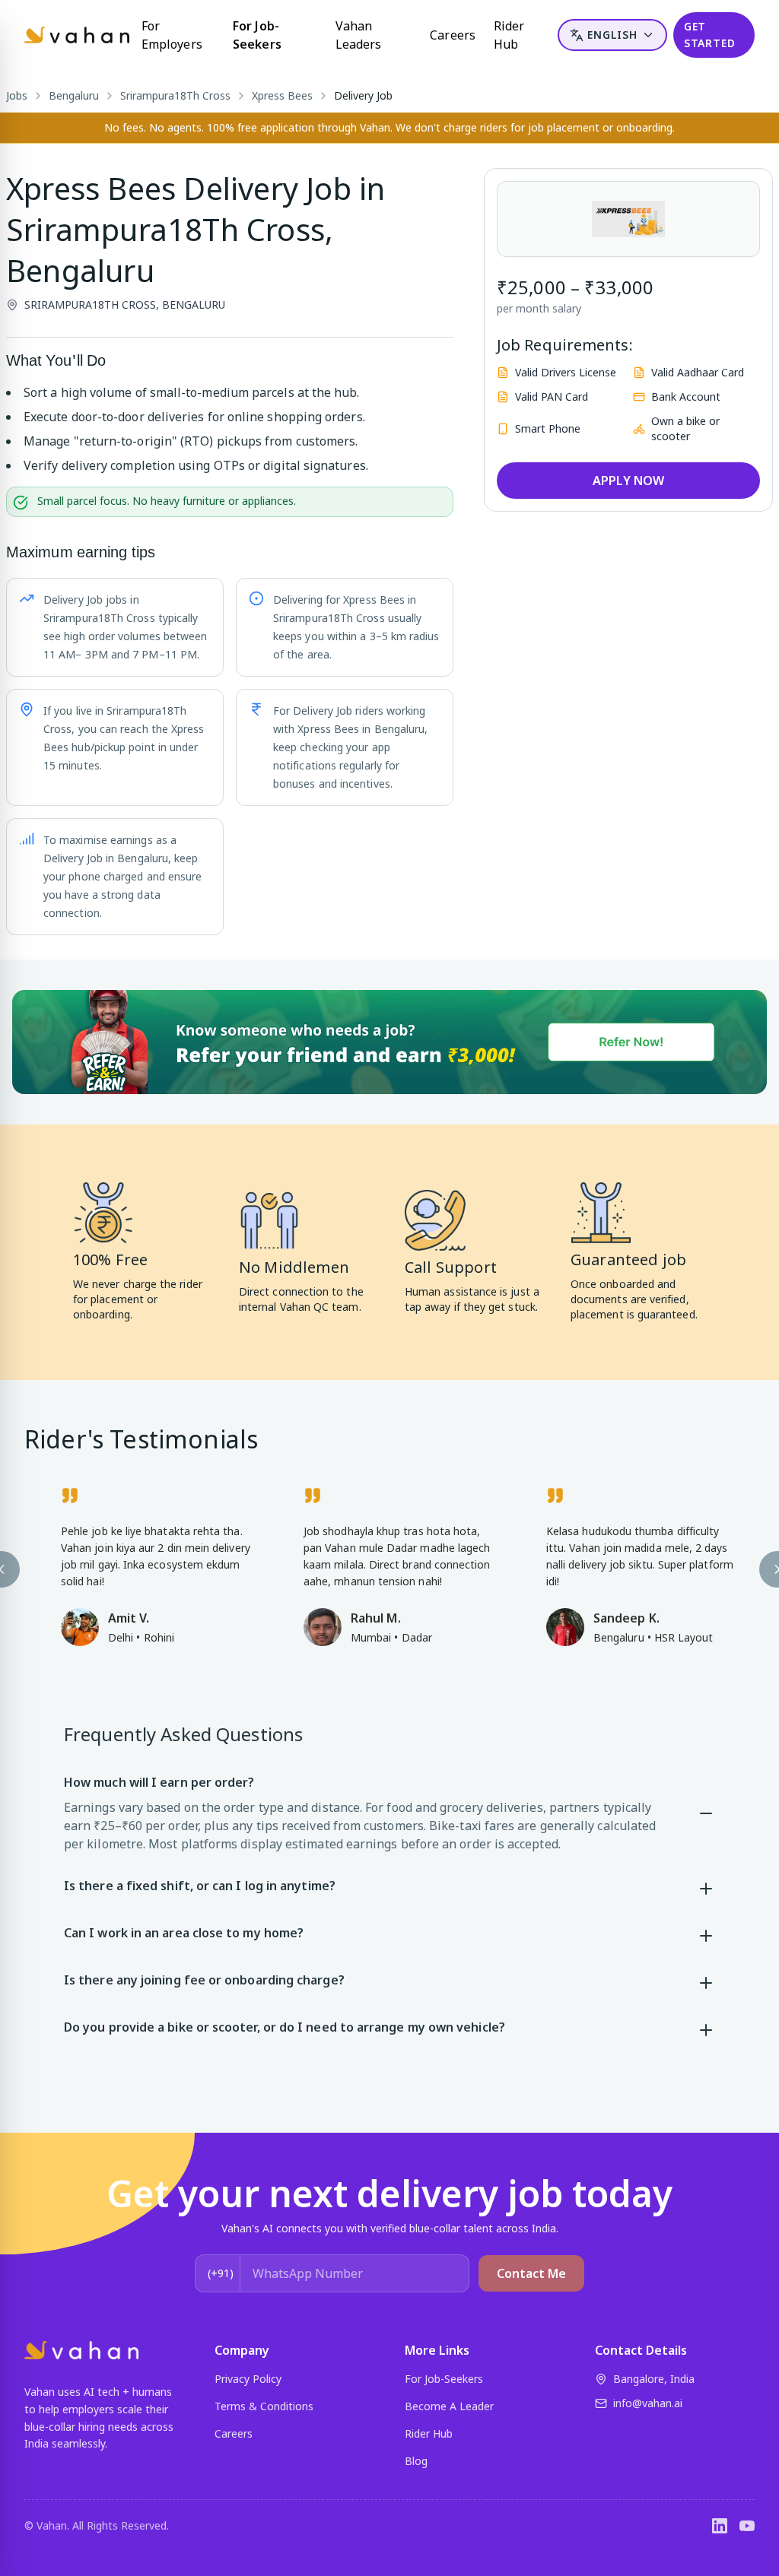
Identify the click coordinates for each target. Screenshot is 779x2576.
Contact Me (531, 2273)
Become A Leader (449, 2406)
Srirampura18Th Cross (175, 95)
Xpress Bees (282, 95)
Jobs (17, 95)
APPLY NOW (628, 481)
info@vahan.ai (648, 2403)
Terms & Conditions (264, 2406)
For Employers (172, 35)
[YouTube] (747, 2526)
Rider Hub (509, 35)
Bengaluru (74, 95)
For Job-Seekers (257, 35)
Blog (416, 2461)
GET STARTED (710, 35)
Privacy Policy (248, 2379)
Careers (453, 35)
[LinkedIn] (720, 2526)
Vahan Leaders (359, 35)
